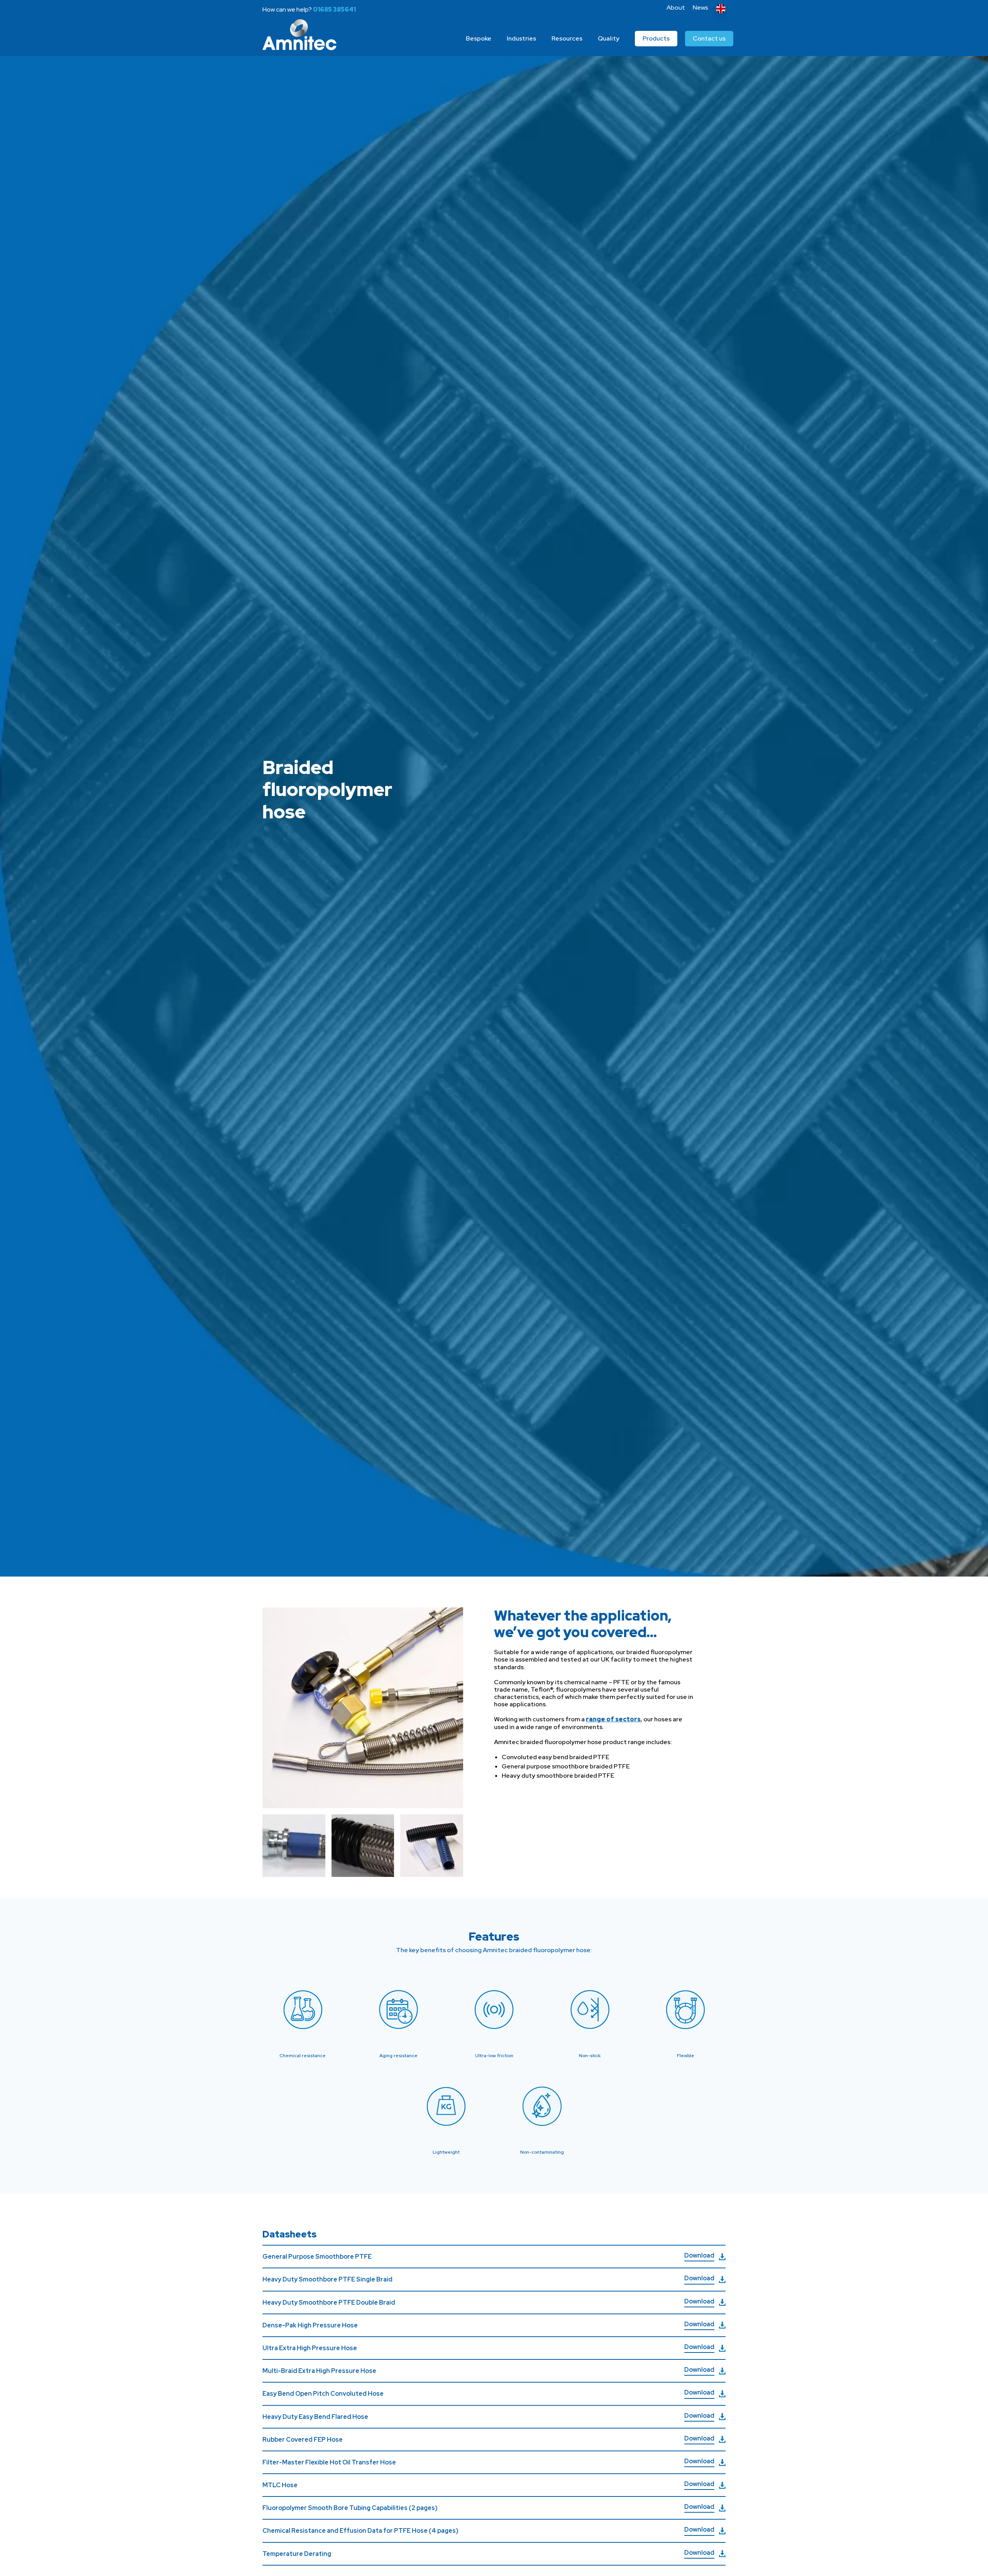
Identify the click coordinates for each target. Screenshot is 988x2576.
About (676, 8)
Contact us (709, 38)
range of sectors (613, 1719)
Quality (609, 38)
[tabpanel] (494, 804)
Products (656, 38)
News (700, 8)
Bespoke (479, 38)
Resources (567, 38)
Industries (521, 38)
